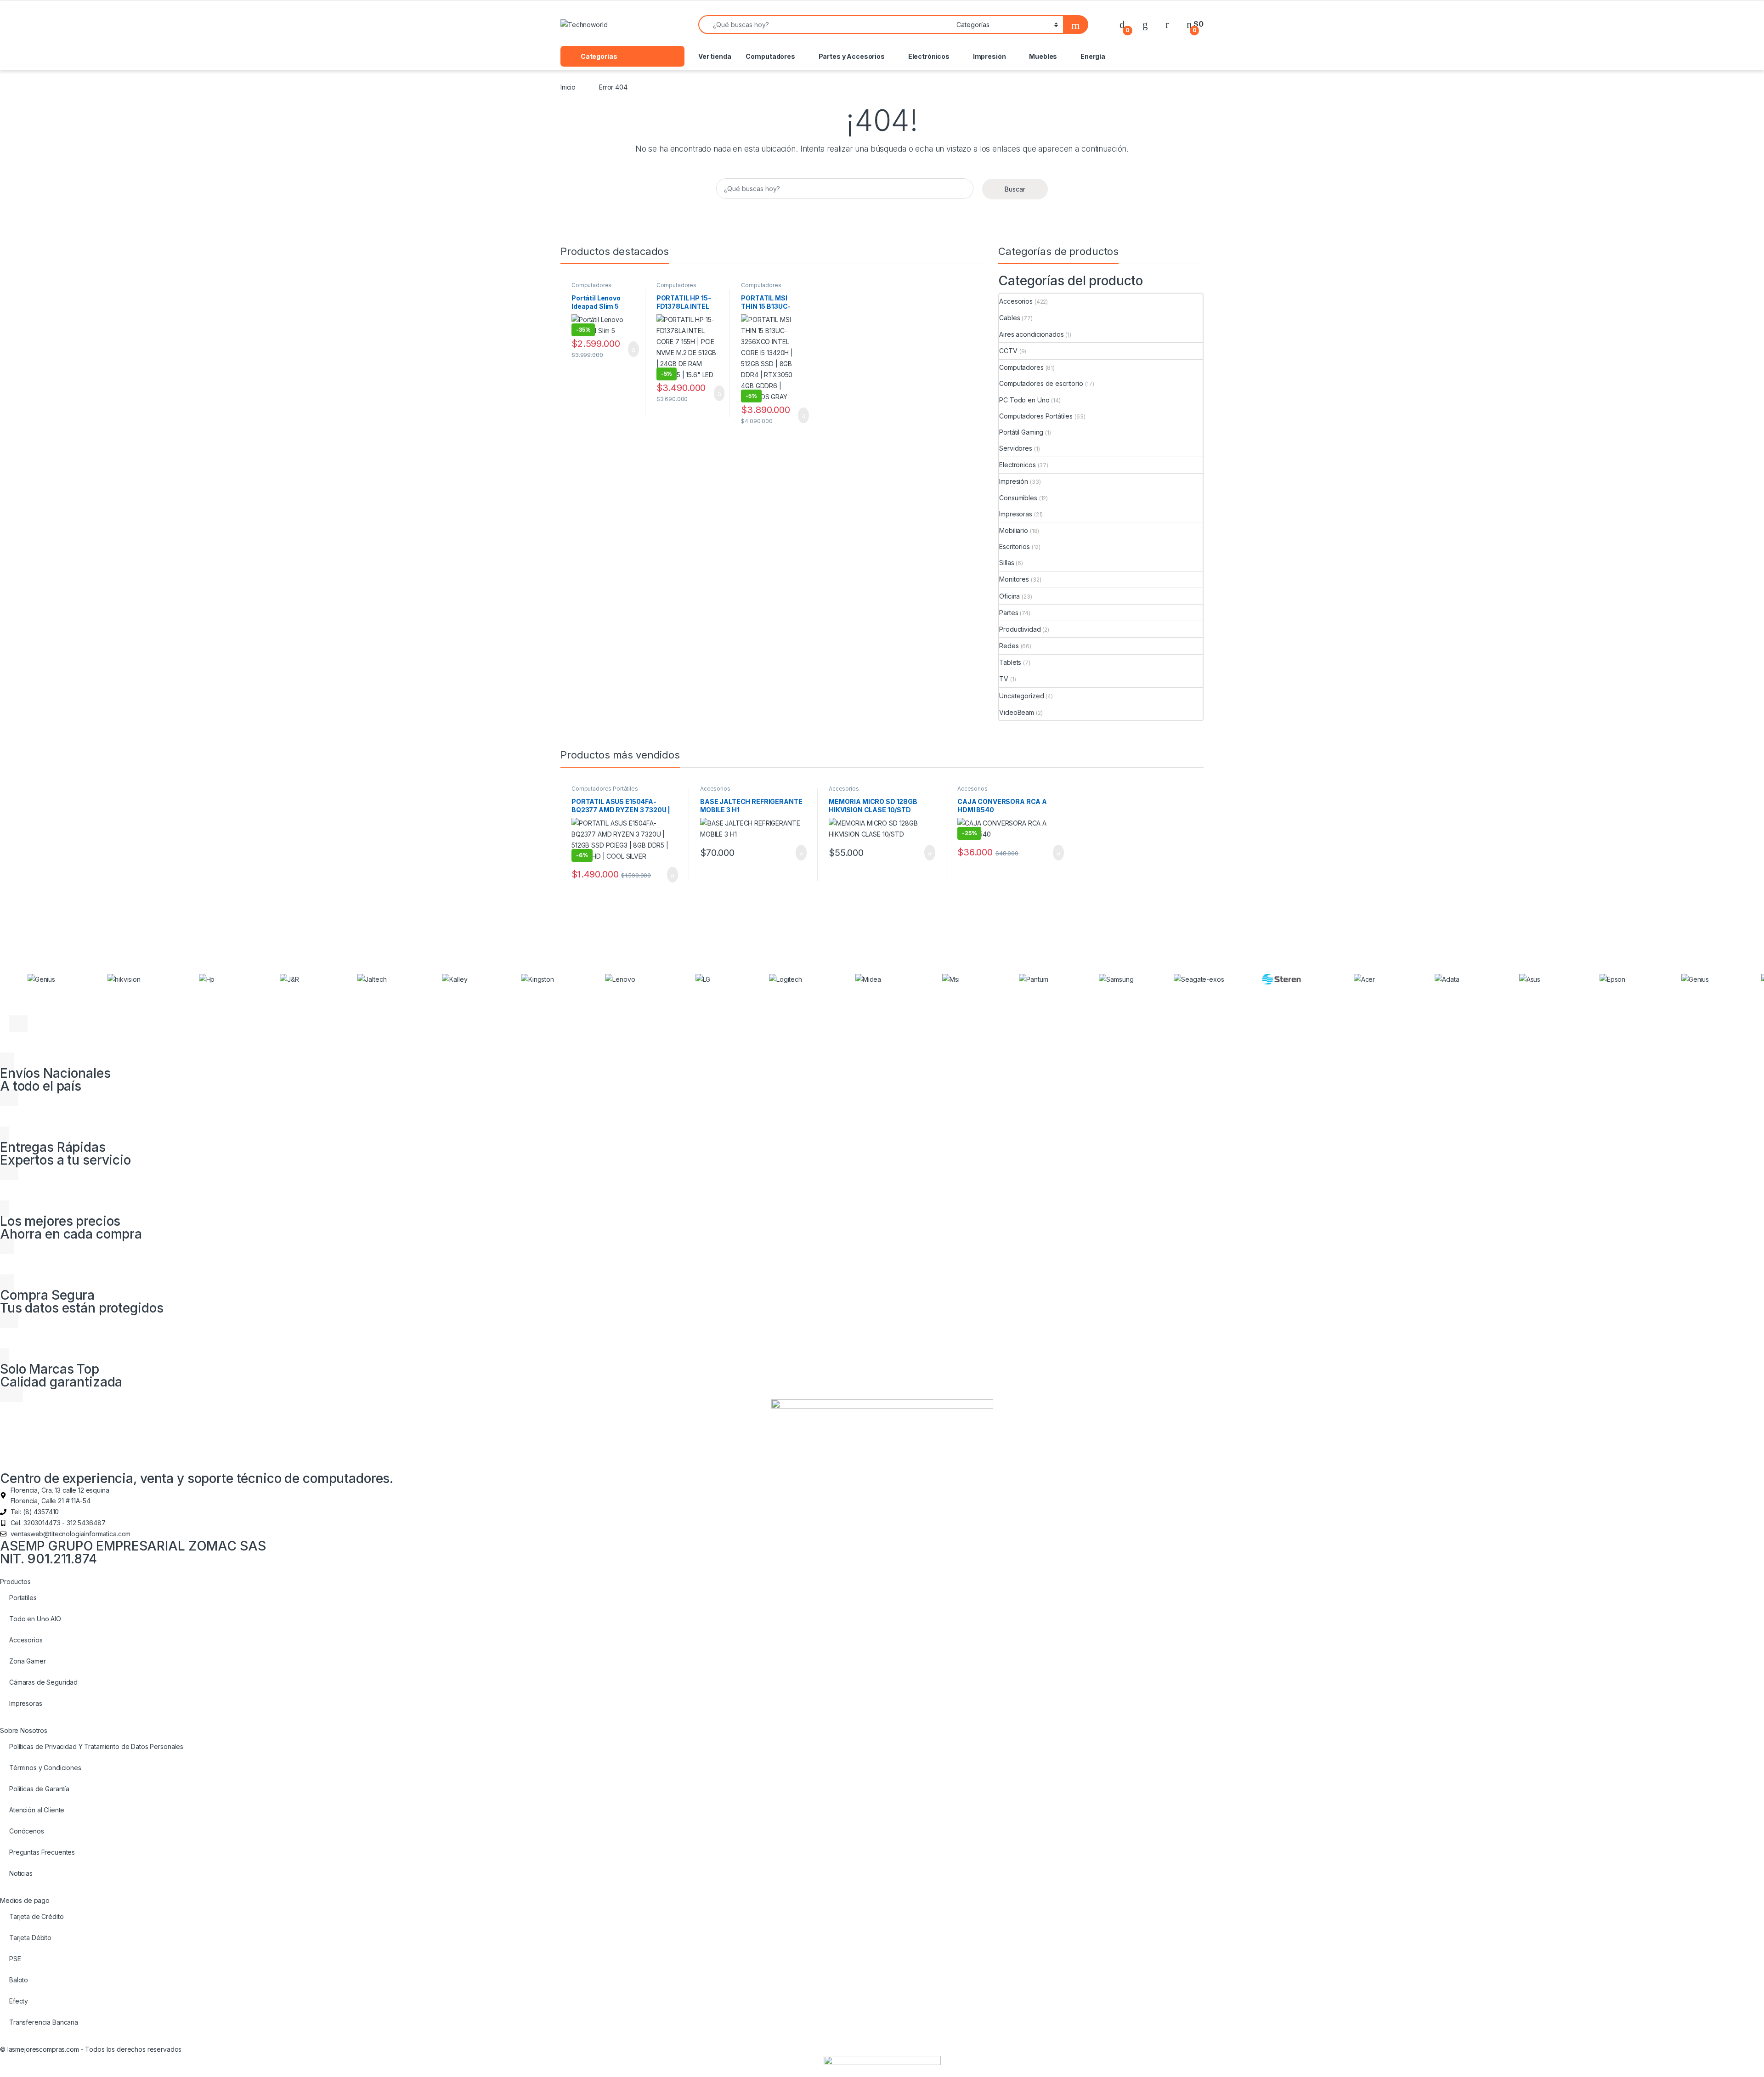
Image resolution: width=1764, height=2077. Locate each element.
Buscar (1015, 189)
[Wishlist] (1145, 24)
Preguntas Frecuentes (42, 1852)
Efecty (19, 2001)
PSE (15, 1959)
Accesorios (1016, 301)
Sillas (1006, 563)
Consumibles (1018, 498)
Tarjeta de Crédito (36, 1916)
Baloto (19, 1980)
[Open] (681, 25)
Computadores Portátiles (591, 288)
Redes (1009, 646)
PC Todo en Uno (1024, 400)
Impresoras (1016, 514)
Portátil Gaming (1021, 432)
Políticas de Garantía (39, 1789)
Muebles (1043, 56)
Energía (1093, 56)
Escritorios (1014, 546)
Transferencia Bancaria (44, 2022)
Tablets (1010, 662)
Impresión (989, 56)
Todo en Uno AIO (35, 1619)
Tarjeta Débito (30, 1938)
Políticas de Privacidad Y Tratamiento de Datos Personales (96, 1746)
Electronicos (1017, 465)
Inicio (568, 87)
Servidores (1016, 448)
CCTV (1008, 351)
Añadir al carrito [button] (630, 349)
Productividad (1020, 629)
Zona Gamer (28, 1661)
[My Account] (1167, 24)
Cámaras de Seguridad (43, 1682)
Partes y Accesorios (852, 56)
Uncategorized (1021, 696)
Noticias (21, 1873)
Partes (1009, 613)
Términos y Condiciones (45, 1768)
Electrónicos (929, 56)
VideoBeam (1017, 712)
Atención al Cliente (37, 1810)
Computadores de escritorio (1041, 383)
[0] (1122, 24)
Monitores (1014, 579)
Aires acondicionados (1031, 334)
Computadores (770, 56)
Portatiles (23, 1598)
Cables (1009, 318)
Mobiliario (1014, 530)
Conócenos (27, 1831)
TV (1004, 679)
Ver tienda (715, 56)
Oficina (1009, 596)
